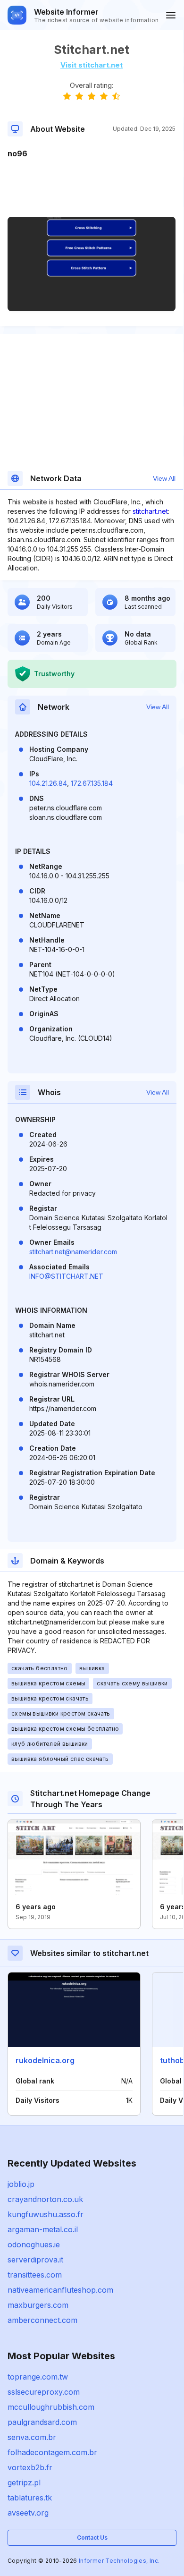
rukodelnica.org (45, 2060)
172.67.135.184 (92, 783)
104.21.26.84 (48, 783)
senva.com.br (32, 2437)
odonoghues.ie (34, 2244)
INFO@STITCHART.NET (66, 1276)
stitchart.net (150, 511)
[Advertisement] (92, 188)
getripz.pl (24, 2482)
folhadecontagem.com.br (52, 2452)
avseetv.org (28, 2513)
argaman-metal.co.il (43, 2229)
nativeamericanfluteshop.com (60, 2290)
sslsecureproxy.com (44, 2392)
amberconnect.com (42, 2320)
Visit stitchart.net (92, 65)
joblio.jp (21, 2184)
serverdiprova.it (35, 2260)
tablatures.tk (30, 2498)
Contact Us (92, 2538)
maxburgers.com (38, 2305)
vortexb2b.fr (30, 2467)
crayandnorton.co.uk (45, 2199)
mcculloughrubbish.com (51, 2407)
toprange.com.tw (38, 2377)
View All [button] (164, 478)
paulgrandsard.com (42, 2422)
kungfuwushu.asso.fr (46, 2214)
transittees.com (35, 2275)
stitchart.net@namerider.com (73, 1252)
